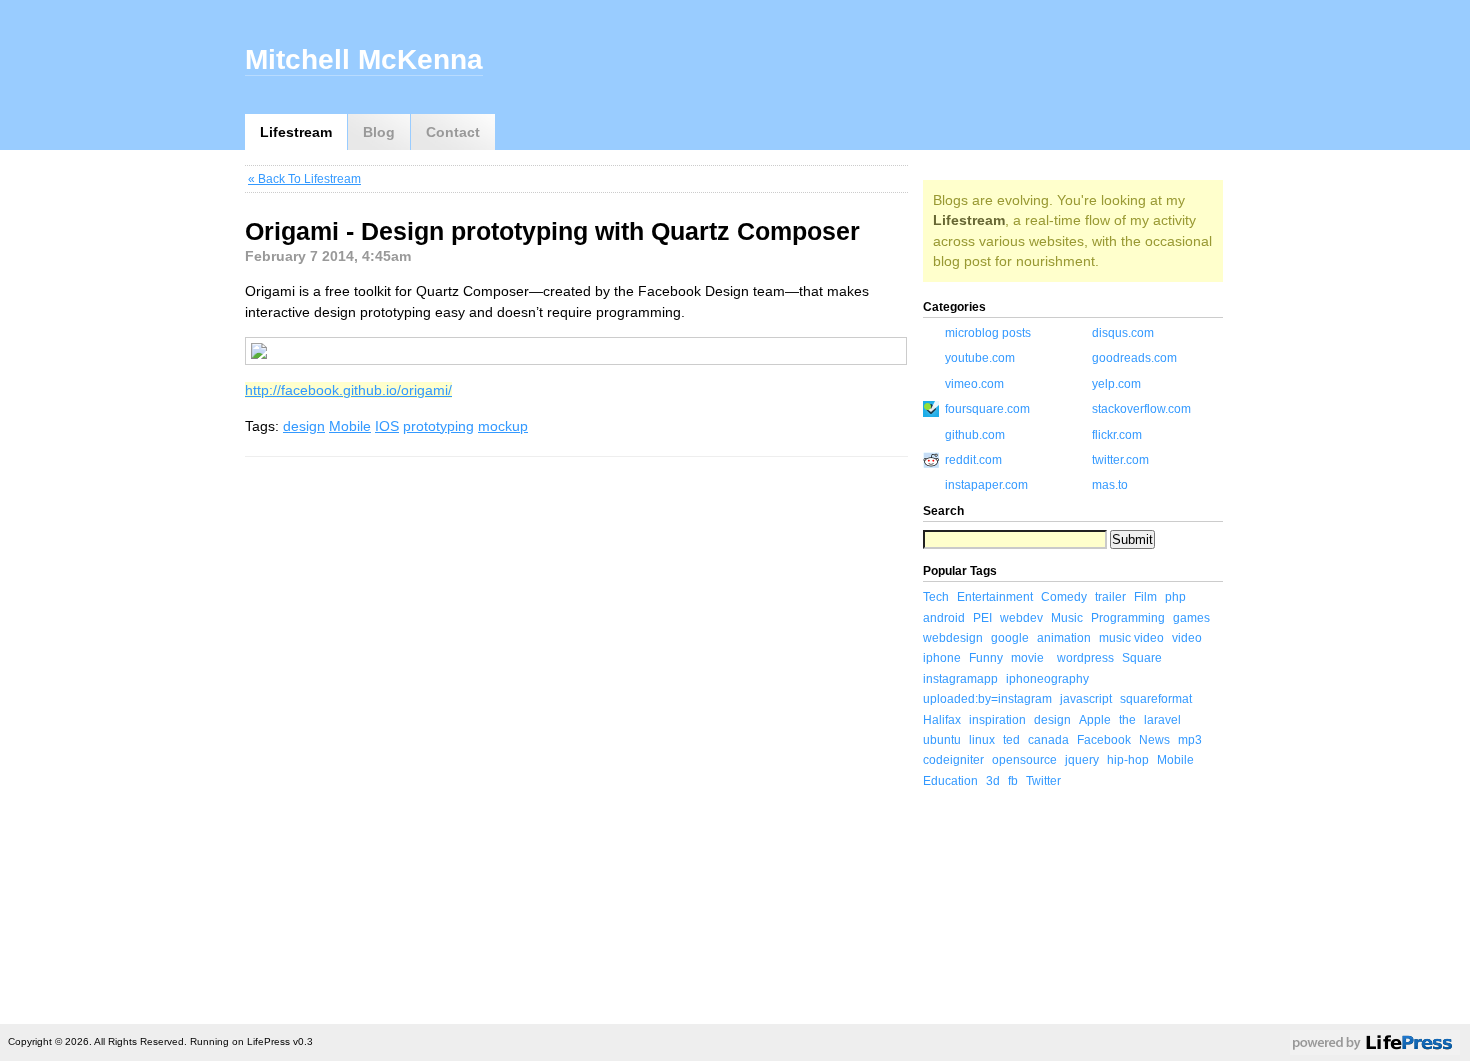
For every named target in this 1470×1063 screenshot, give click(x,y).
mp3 (1190, 740)
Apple (1095, 720)
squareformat (1156, 699)
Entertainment (995, 597)
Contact (453, 132)
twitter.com (1120, 460)
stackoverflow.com (1141, 409)
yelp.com (1116, 384)
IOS (387, 426)
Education (950, 781)
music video (1131, 638)
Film (1145, 597)
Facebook (1104, 740)
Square (1142, 658)
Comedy (1064, 597)
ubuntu (942, 740)
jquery (1082, 760)
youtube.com (980, 358)
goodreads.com (1134, 358)
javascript (1086, 699)
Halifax (942, 720)
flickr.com (1117, 435)
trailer (1110, 597)
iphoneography (1047, 679)
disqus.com (1123, 333)
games (1191, 618)
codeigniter (953, 760)
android (944, 618)
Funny (986, 658)
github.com (975, 435)
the (1127, 720)
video (1187, 638)
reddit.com (973, 460)
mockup (503, 426)
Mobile (350, 426)
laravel (1162, 720)
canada (1048, 740)
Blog (379, 132)
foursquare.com (987, 409)
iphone (942, 658)
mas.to (1110, 485)
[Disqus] (576, 737)
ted (1011, 740)
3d (993, 781)
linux (982, 740)
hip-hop (1128, 760)
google (1010, 638)
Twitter (1043, 781)
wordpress (1085, 658)
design (304, 426)
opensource (1024, 760)
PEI (982, 618)
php (1175, 597)
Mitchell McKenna (364, 59)
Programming (1128, 618)
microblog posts (988, 333)
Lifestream (296, 132)
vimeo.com (974, 384)
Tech (936, 597)
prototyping (438, 426)
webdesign (953, 638)
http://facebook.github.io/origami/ (348, 390)
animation (1064, 638)
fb (1013, 781)
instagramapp (960, 679)
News (1154, 740)
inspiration (997, 720)
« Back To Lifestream (304, 179)
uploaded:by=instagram (987, 699)
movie (1027, 658)
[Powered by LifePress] (1375, 1046)
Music (1067, 618)
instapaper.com (986, 485)
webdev (1021, 618)
